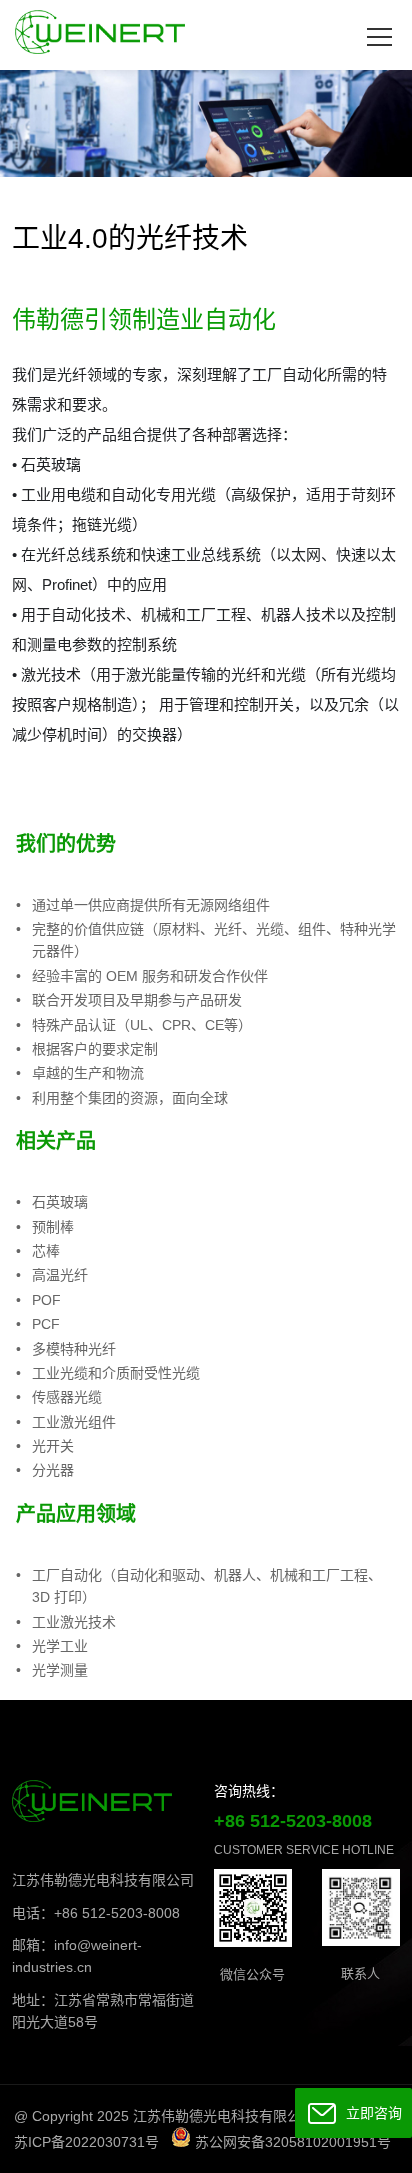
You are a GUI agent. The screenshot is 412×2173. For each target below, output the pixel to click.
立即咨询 (370, 2113)
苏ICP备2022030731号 (86, 2142)
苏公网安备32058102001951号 (291, 2142)
